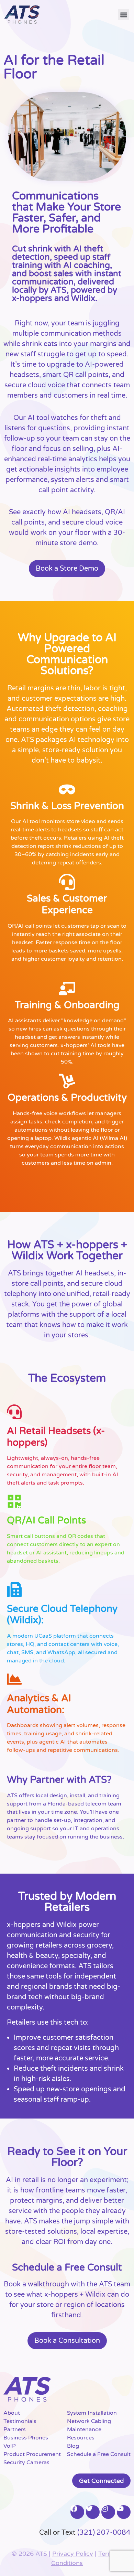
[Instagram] (108, 2512)
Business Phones (26, 2438)
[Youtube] (124, 2512)
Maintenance (84, 2429)
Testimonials (20, 2421)
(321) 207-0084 (104, 2533)
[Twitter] (93, 2512)
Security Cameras (26, 2462)
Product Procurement (32, 2454)
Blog (73, 2446)
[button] (124, 15)
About (12, 2413)
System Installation (92, 2413)
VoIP (10, 2446)
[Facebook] (77, 2512)
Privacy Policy (73, 2554)
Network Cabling (89, 2421)
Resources (81, 2438)
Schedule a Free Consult (99, 2454)
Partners (15, 2429)
